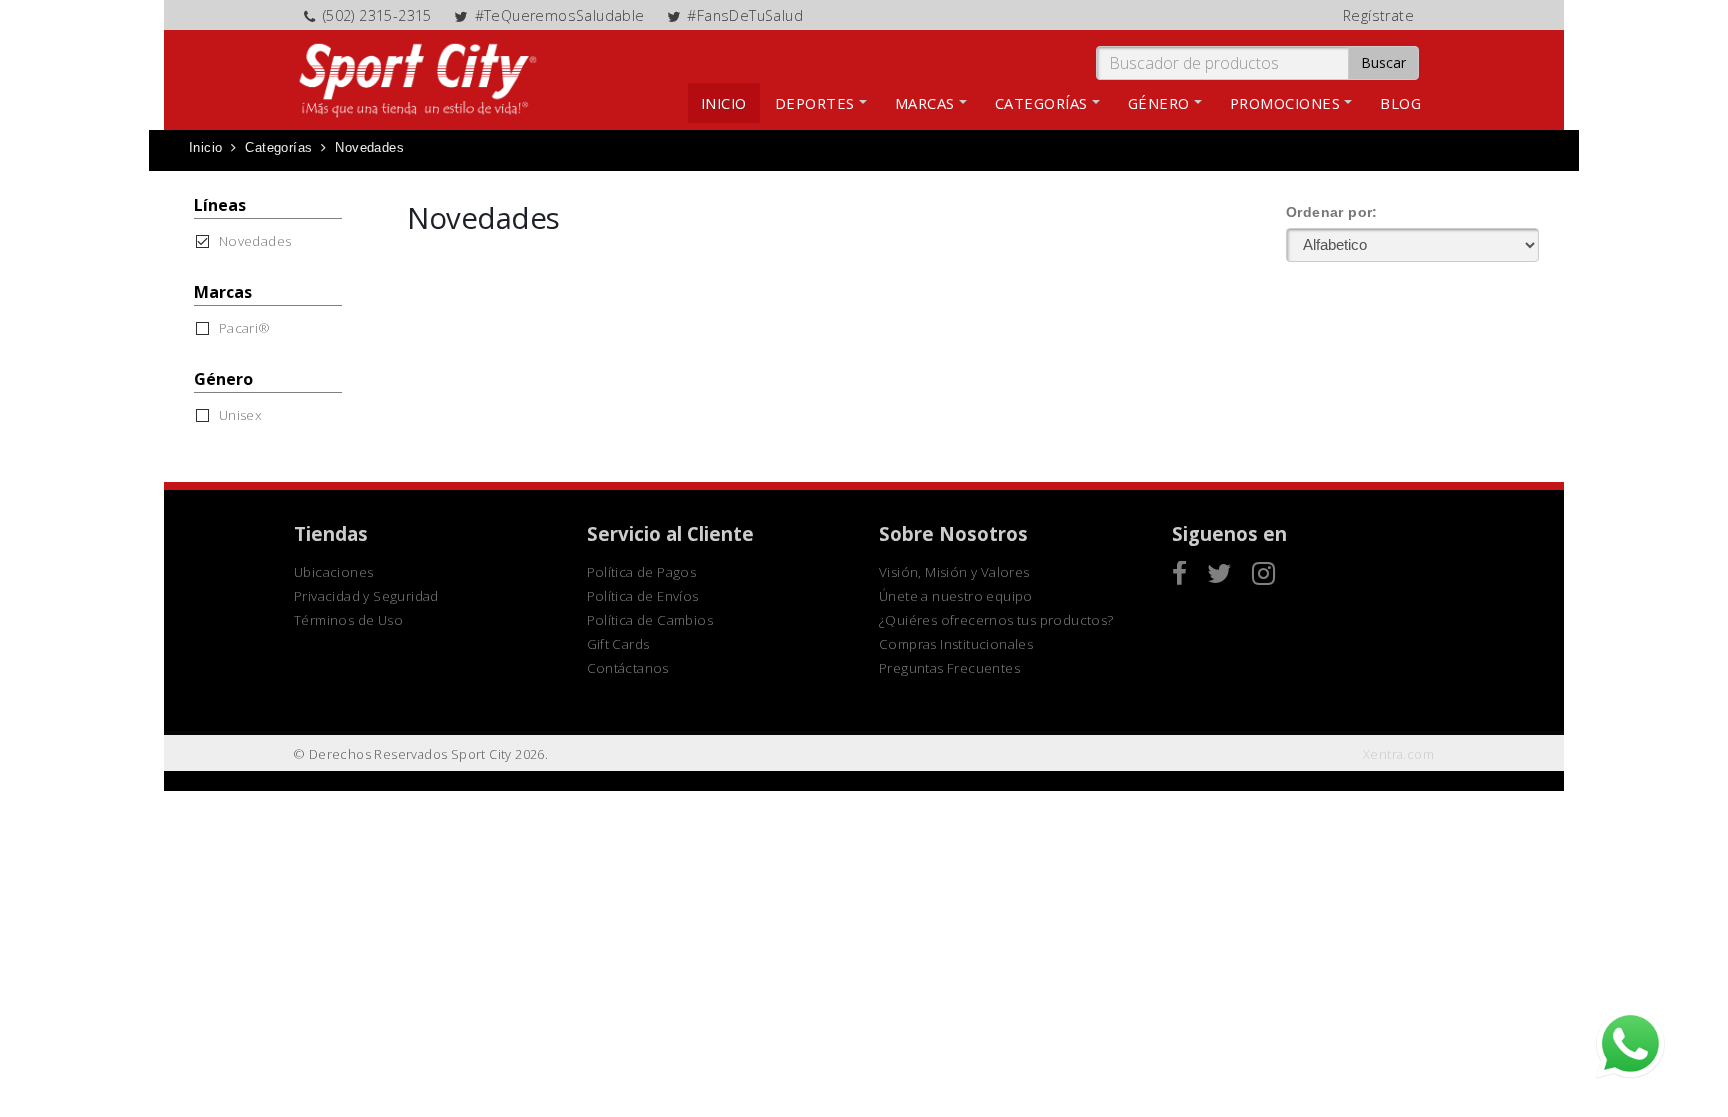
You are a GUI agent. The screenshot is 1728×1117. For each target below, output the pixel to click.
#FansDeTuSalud (745, 15)
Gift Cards (618, 644)
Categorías (1041, 103)
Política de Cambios (650, 620)
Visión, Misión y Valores (954, 572)
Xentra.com (1398, 754)
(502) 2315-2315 (377, 15)
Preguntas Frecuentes (949, 668)
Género (1159, 103)
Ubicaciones (333, 572)
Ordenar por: (1332, 212)
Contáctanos (628, 668)
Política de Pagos (642, 572)
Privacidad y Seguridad (366, 596)
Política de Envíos (643, 596)
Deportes (815, 103)
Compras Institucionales (956, 644)
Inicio (724, 103)
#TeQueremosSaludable (560, 15)
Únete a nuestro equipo (956, 596)
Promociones (1285, 103)
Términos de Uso (348, 620)
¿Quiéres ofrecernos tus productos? (996, 620)
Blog (1400, 103)
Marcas (925, 103)
